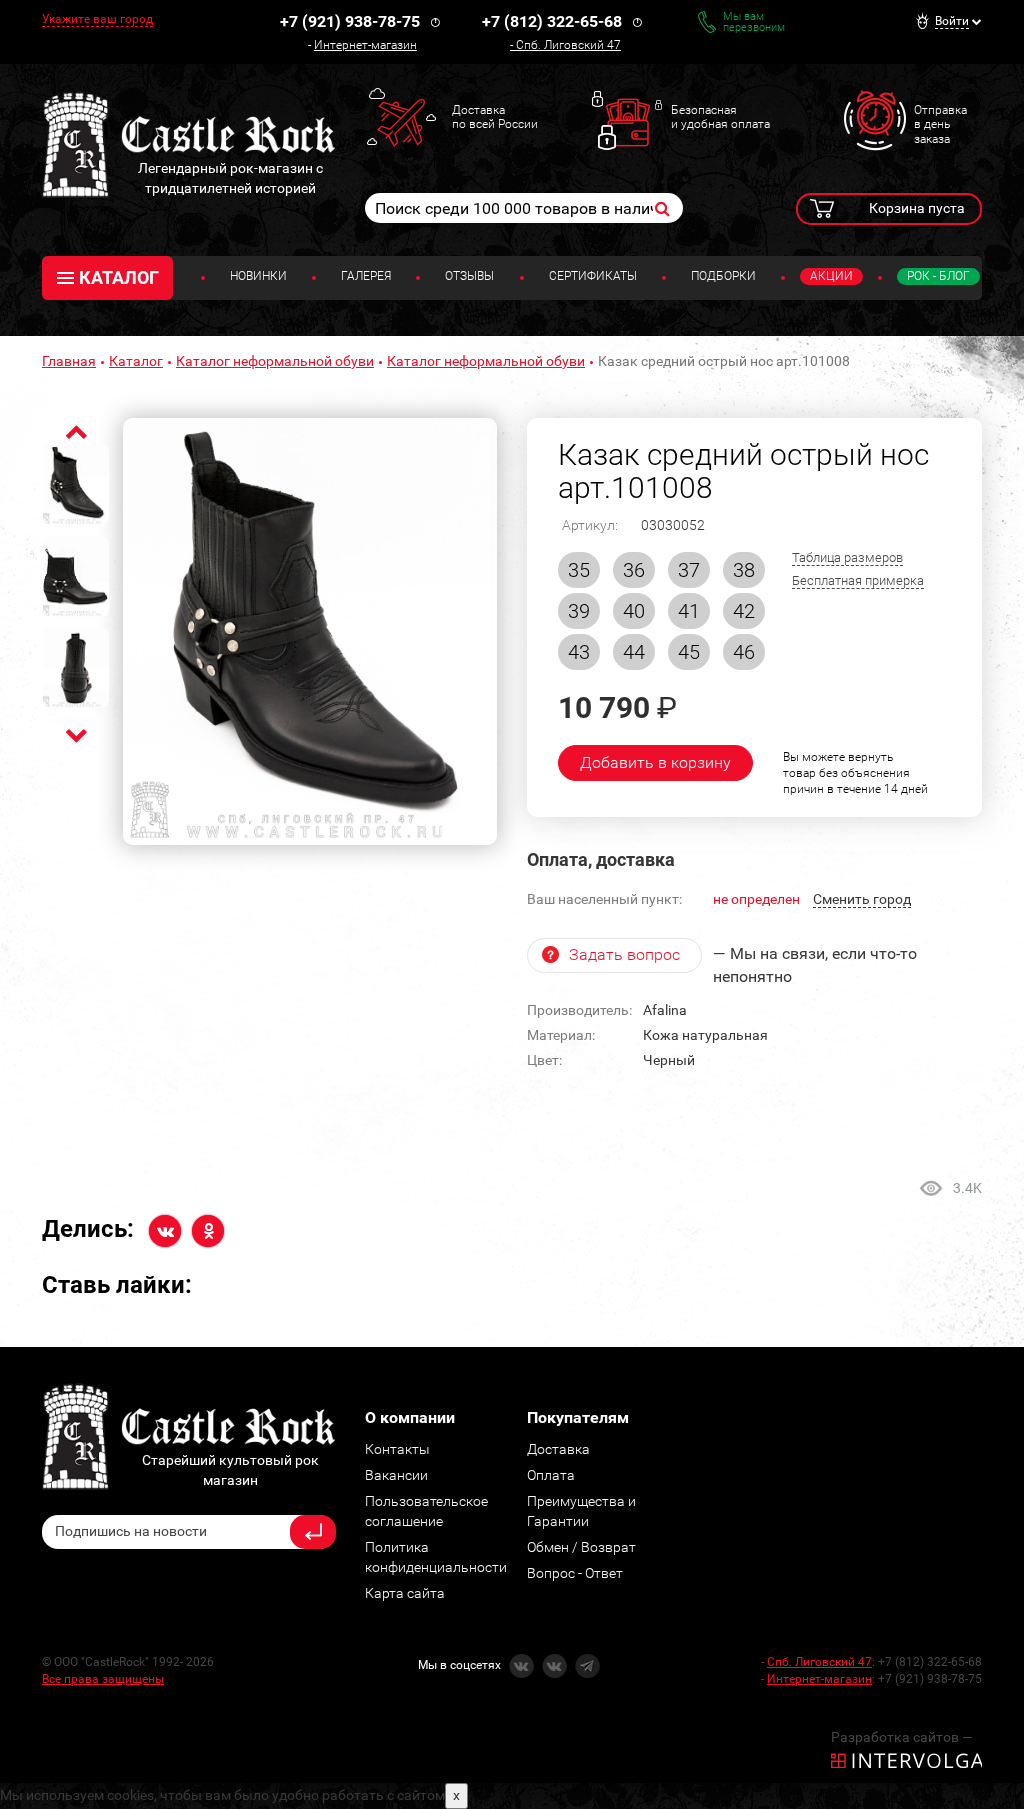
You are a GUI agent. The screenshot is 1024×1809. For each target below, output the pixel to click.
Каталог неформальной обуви (275, 361)
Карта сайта (405, 1593)
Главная (69, 361)
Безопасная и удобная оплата (720, 117)
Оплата (551, 1475)
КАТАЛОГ (119, 277)
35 (579, 570)
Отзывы (469, 276)
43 (579, 652)
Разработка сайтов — (902, 1737)
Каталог (136, 361)
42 (744, 611)
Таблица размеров (847, 557)
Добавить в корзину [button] (655, 762)
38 (744, 570)
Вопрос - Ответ (575, 1573)
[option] (310, 631)
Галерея (366, 276)
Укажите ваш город (97, 19)
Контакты (397, 1449)
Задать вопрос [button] (624, 954)
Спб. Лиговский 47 (568, 45)
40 (634, 611)
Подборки (723, 276)
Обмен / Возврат (581, 1547)
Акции (831, 276)
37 (689, 570)
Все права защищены (103, 1679)
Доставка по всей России (495, 117)
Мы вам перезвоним (754, 22)
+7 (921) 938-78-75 (350, 21)
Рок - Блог (938, 276)
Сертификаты (593, 276)
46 (744, 652)
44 (634, 652)
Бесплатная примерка (858, 580)
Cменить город (862, 899)
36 (634, 570)
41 (689, 611)
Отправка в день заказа (940, 124)
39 (579, 611)
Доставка (558, 1449)
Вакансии (396, 1475)
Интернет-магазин (365, 45)
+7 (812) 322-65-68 (552, 21)
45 (689, 652)
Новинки (258, 276)
